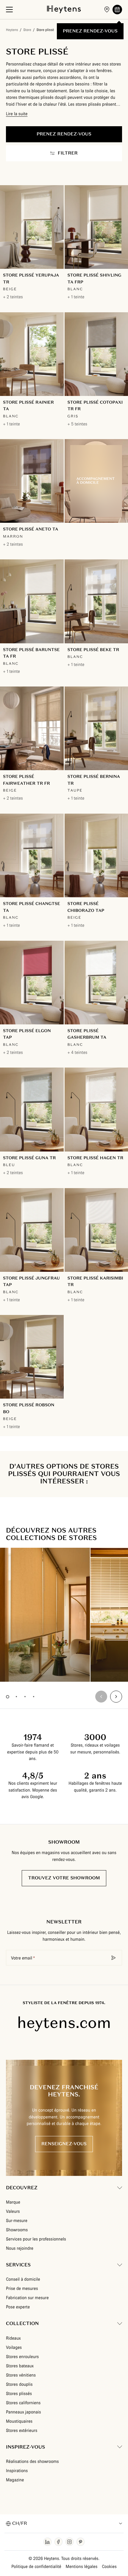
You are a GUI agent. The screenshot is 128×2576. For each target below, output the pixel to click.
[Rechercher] (114, 1958)
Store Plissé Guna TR (29, 1158)
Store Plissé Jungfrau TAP (31, 1281)
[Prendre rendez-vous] (117, 10)
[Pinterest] (81, 2542)
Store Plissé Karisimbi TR (95, 1281)
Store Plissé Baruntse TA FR (31, 653)
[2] (16, 1697)
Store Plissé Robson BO (29, 1408)
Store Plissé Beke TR (93, 650)
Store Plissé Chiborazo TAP (86, 907)
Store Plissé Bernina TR (94, 780)
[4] (33, 1697)
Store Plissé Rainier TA (28, 406)
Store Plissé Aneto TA (31, 529)
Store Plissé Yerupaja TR (31, 278)
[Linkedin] (47, 2542)
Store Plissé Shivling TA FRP (95, 278)
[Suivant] (116, 1697)
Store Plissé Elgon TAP (27, 1034)
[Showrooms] (107, 10)
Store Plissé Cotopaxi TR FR (95, 406)
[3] (25, 1697)
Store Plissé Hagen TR (96, 1158)
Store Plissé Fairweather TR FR (26, 780)
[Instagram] (70, 2542)
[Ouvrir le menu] (9, 10)
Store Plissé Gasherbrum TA (87, 1034)
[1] (8, 1697)
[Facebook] (58, 2542)
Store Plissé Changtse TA (32, 907)
